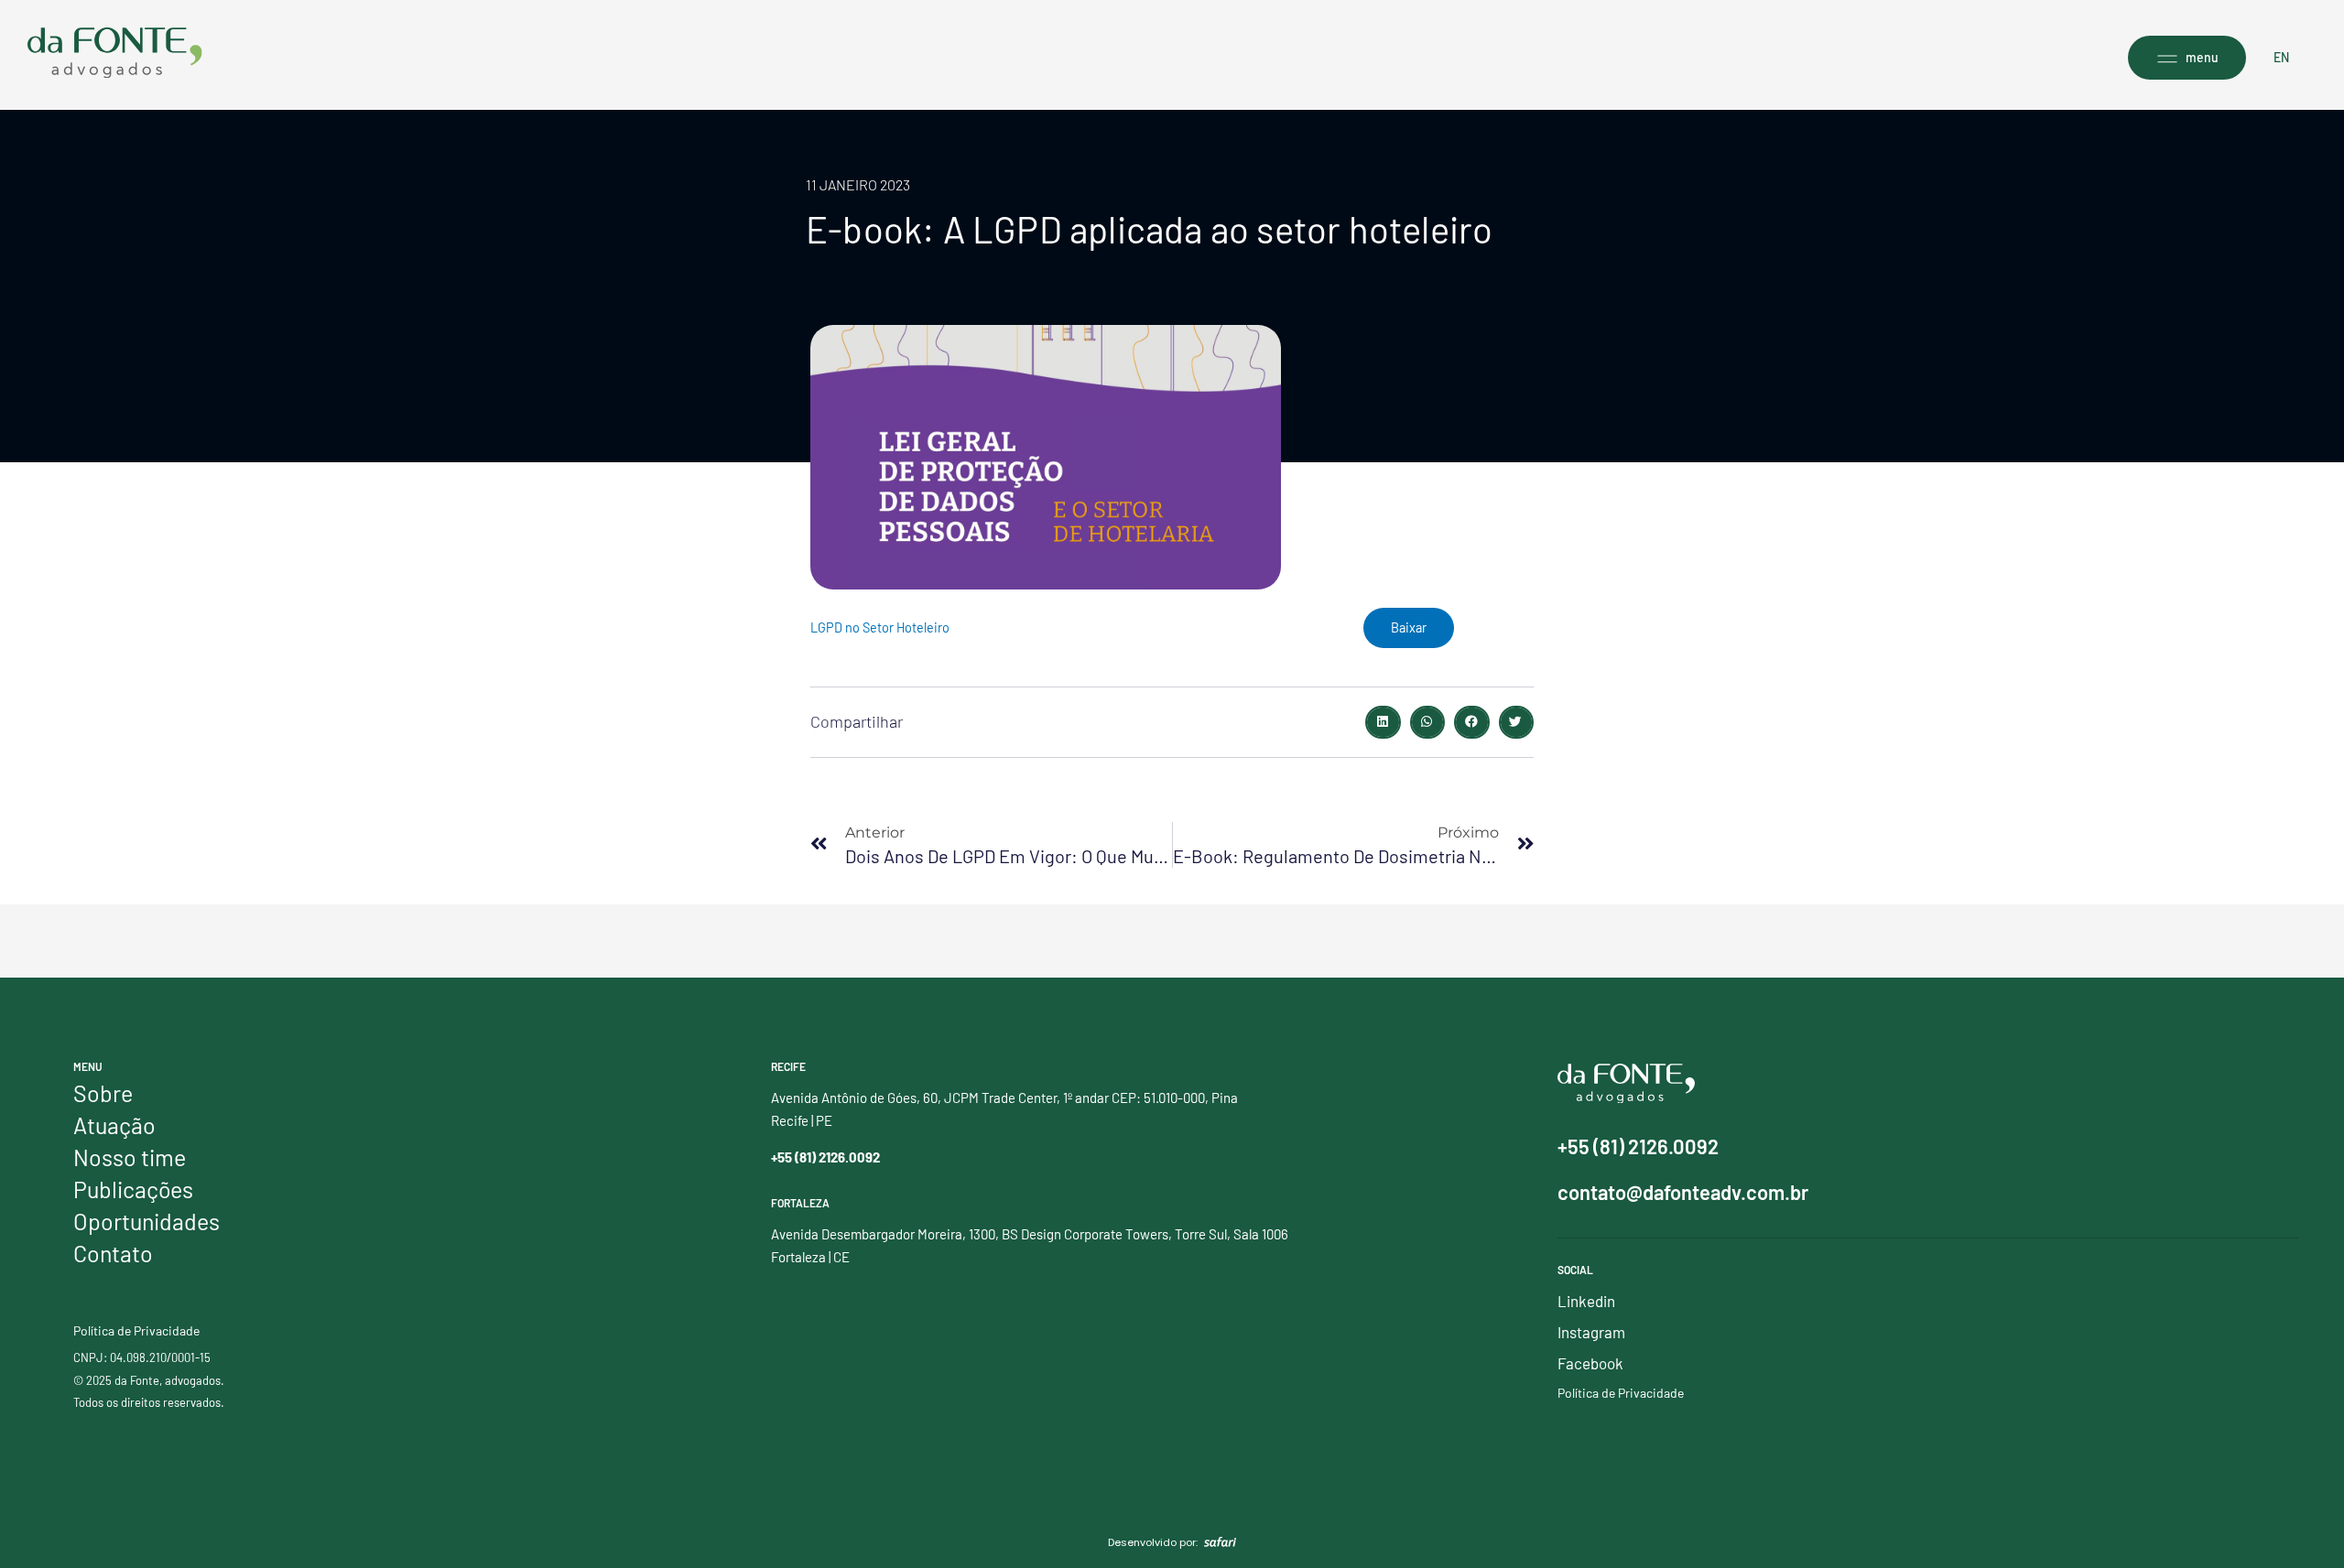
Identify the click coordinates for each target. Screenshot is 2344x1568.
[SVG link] (115, 53)
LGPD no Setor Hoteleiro (880, 627)
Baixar (1409, 627)
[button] (1383, 722)
